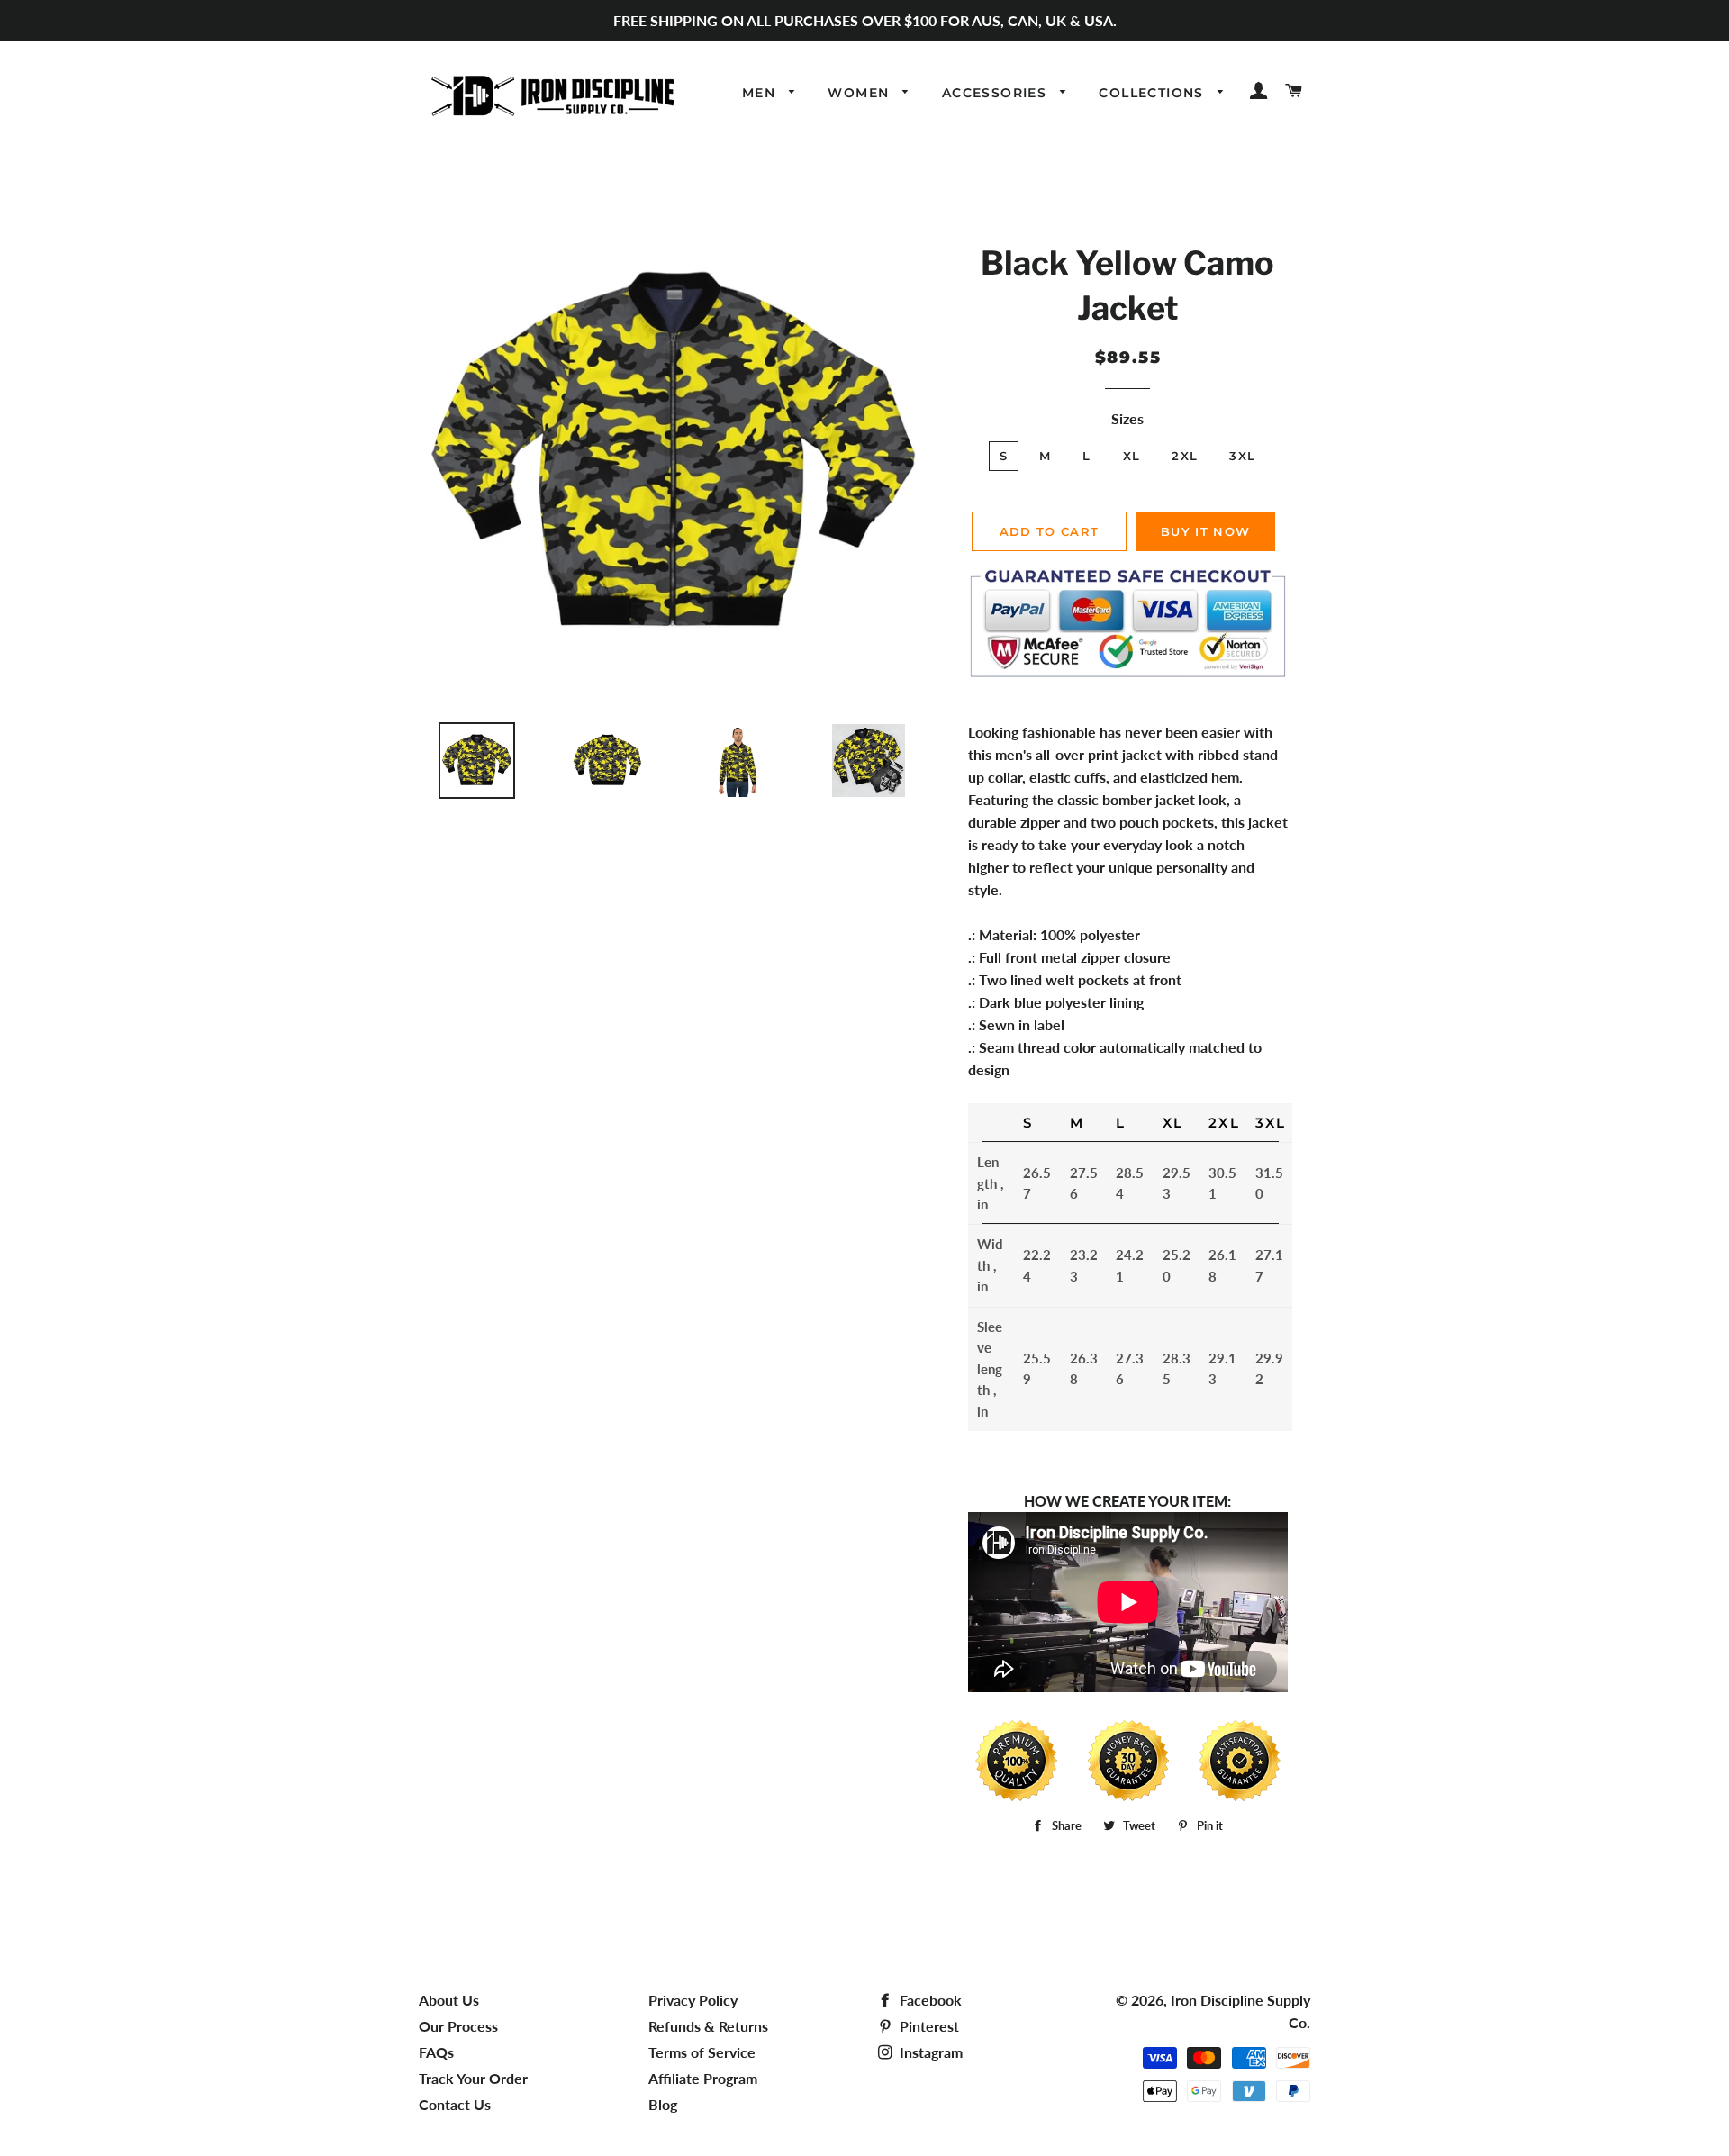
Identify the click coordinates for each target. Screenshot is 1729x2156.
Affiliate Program (703, 2078)
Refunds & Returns (708, 2026)
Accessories (997, 93)
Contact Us (455, 2104)
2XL (1185, 456)
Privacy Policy (693, 2000)
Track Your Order (473, 2078)
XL (1132, 456)
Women (860, 93)
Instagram (929, 2052)
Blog (663, 2104)
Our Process (458, 2026)
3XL (1242, 456)
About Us (449, 2000)
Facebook (929, 2000)
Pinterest (928, 2026)
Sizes (1127, 418)
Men (761, 93)
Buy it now (1205, 531)
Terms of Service (702, 2052)
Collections (1154, 93)
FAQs (436, 2052)
